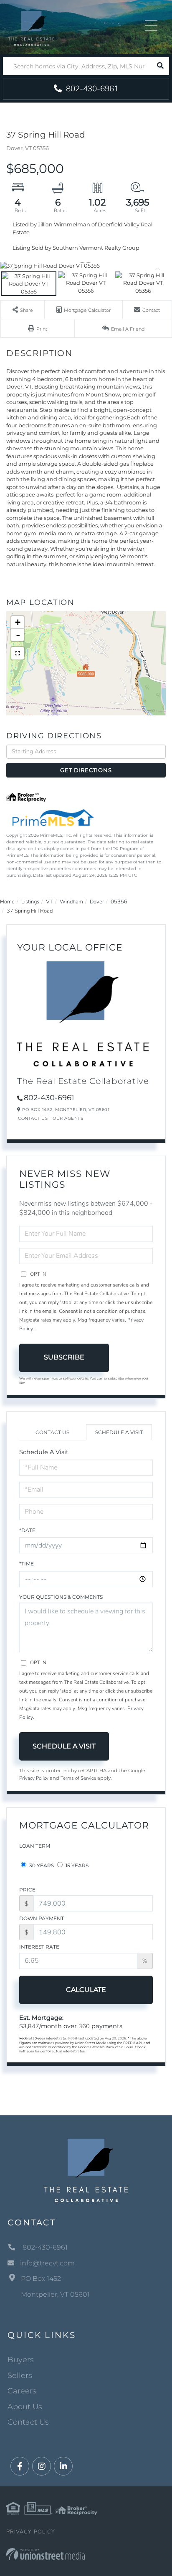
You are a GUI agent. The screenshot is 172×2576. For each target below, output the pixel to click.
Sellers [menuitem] (20, 2375)
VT (49, 902)
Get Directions (86, 770)
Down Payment (42, 1918)
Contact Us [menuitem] (28, 2422)
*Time (27, 1564)
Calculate (86, 1990)
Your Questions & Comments (61, 1597)
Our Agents (68, 1118)
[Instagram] (42, 2467)
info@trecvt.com (47, 2263)
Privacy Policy (34, 1778)
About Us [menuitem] (25, 2407)
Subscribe (64, 1357)
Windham (71, 902)
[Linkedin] (63, 2467)
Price (27, 1890)
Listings (30, 902)
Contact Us (33, 1118)
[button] (160, 66)
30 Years (41, 1865)
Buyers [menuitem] (21, 2360)
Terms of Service (78, 1778)
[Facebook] (20, 2467)
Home (7, 902)
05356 (119, 902)
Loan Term (35, 1846)
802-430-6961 (91, 89)
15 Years (76, 1865)
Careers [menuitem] (22, 2391)
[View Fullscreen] (18, 653)
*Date (27, 1530)
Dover (97, 902)
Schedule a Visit (119, 1432)
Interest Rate (39, 1947)
